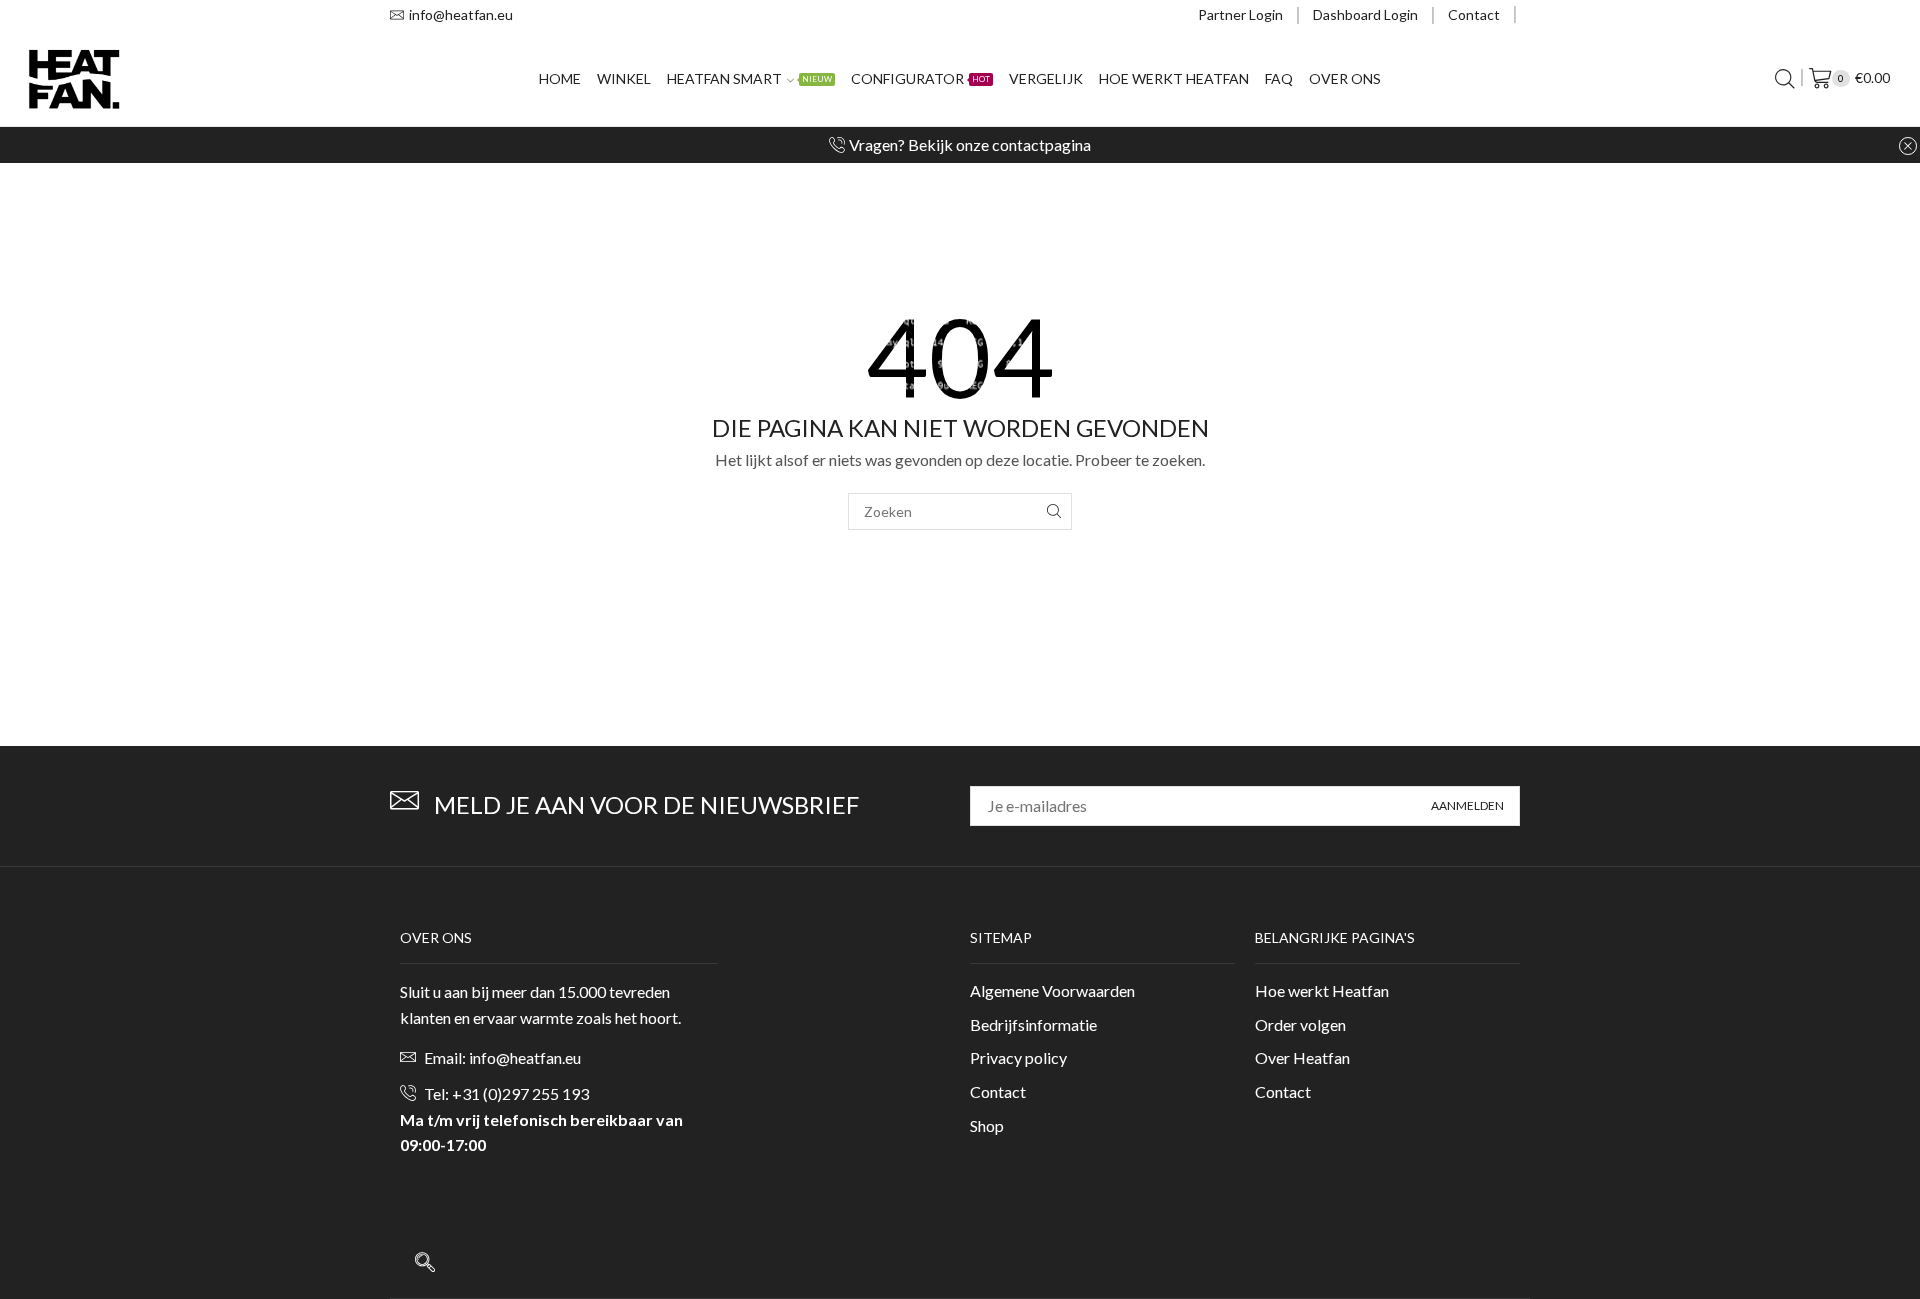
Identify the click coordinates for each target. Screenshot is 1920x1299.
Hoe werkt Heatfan (1174, 78)
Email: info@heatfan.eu (502, 1057)
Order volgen (1300, 1024)
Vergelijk (1046, 78)
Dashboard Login (1365, 14)
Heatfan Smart (749, 78)
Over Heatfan (1302, 1057)
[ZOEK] (1053, 511)
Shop (987, 1125)
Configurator (920, 78)
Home (560, 78)
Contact (1474, 14)
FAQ (1279, 78)
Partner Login (1240, 14)
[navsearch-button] (425, 1263)
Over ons (1345, 78)
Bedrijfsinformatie (1033, 1024)
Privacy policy (1018, 1057)
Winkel (624, 78)
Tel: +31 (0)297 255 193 (506, 1093)
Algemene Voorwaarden (1052, 990)
